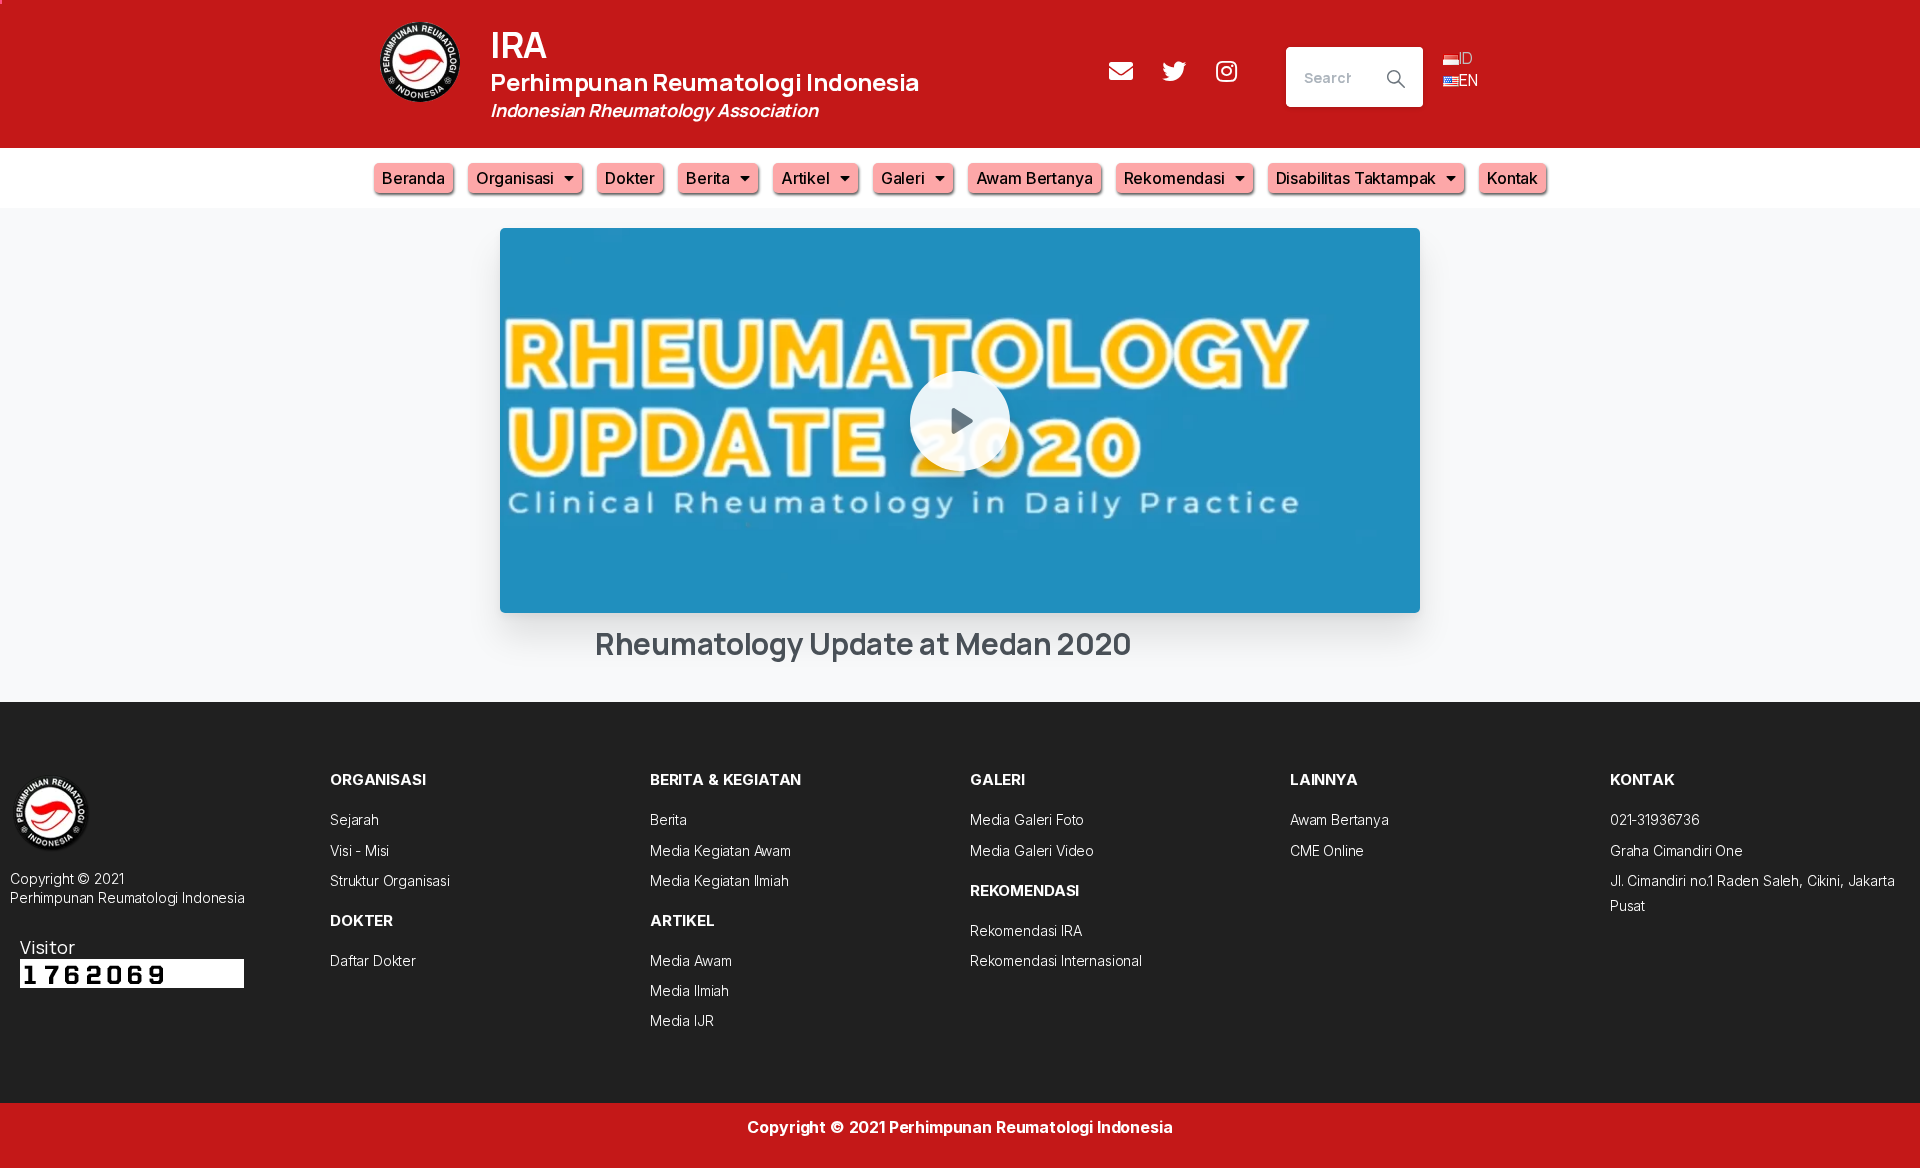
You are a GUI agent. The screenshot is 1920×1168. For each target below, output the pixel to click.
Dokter (630, 178)
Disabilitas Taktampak (1356, 178)
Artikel (805, 178)
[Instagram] (1227, 71)
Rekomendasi (1174, 178)
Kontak (1512, 178)
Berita (708, 178)
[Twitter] (1174, 71)
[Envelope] (1121, 71)
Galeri (903, 178)
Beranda (413, 178)
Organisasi (515, 178)
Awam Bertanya (1034, 178)
